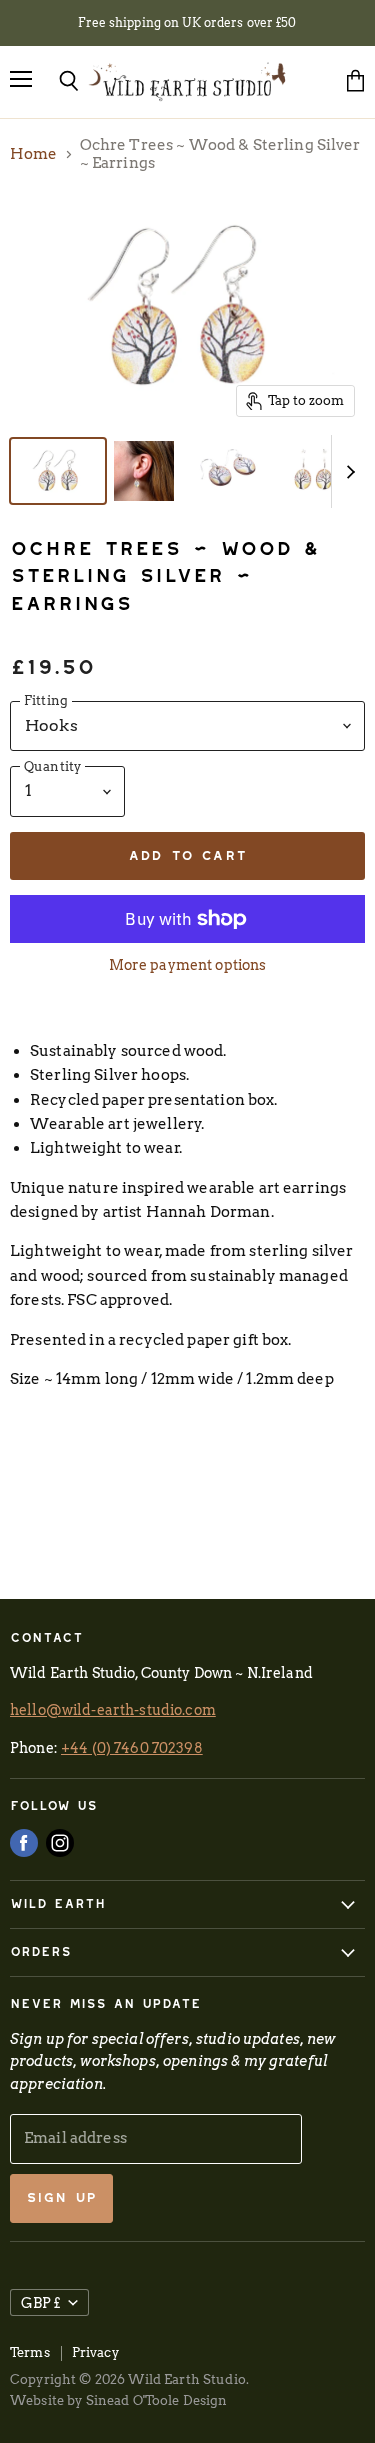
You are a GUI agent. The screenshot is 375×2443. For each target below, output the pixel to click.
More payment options (188, 965)
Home (34, 154)
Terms (30, 2352)
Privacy (95, 2352)
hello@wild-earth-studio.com (113, 1709)
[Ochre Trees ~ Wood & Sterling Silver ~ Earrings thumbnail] (58, 471)
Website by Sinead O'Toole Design (119, 2400)
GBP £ (40, 2302)
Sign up (61, 2197)
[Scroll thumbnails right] (347, 472)
